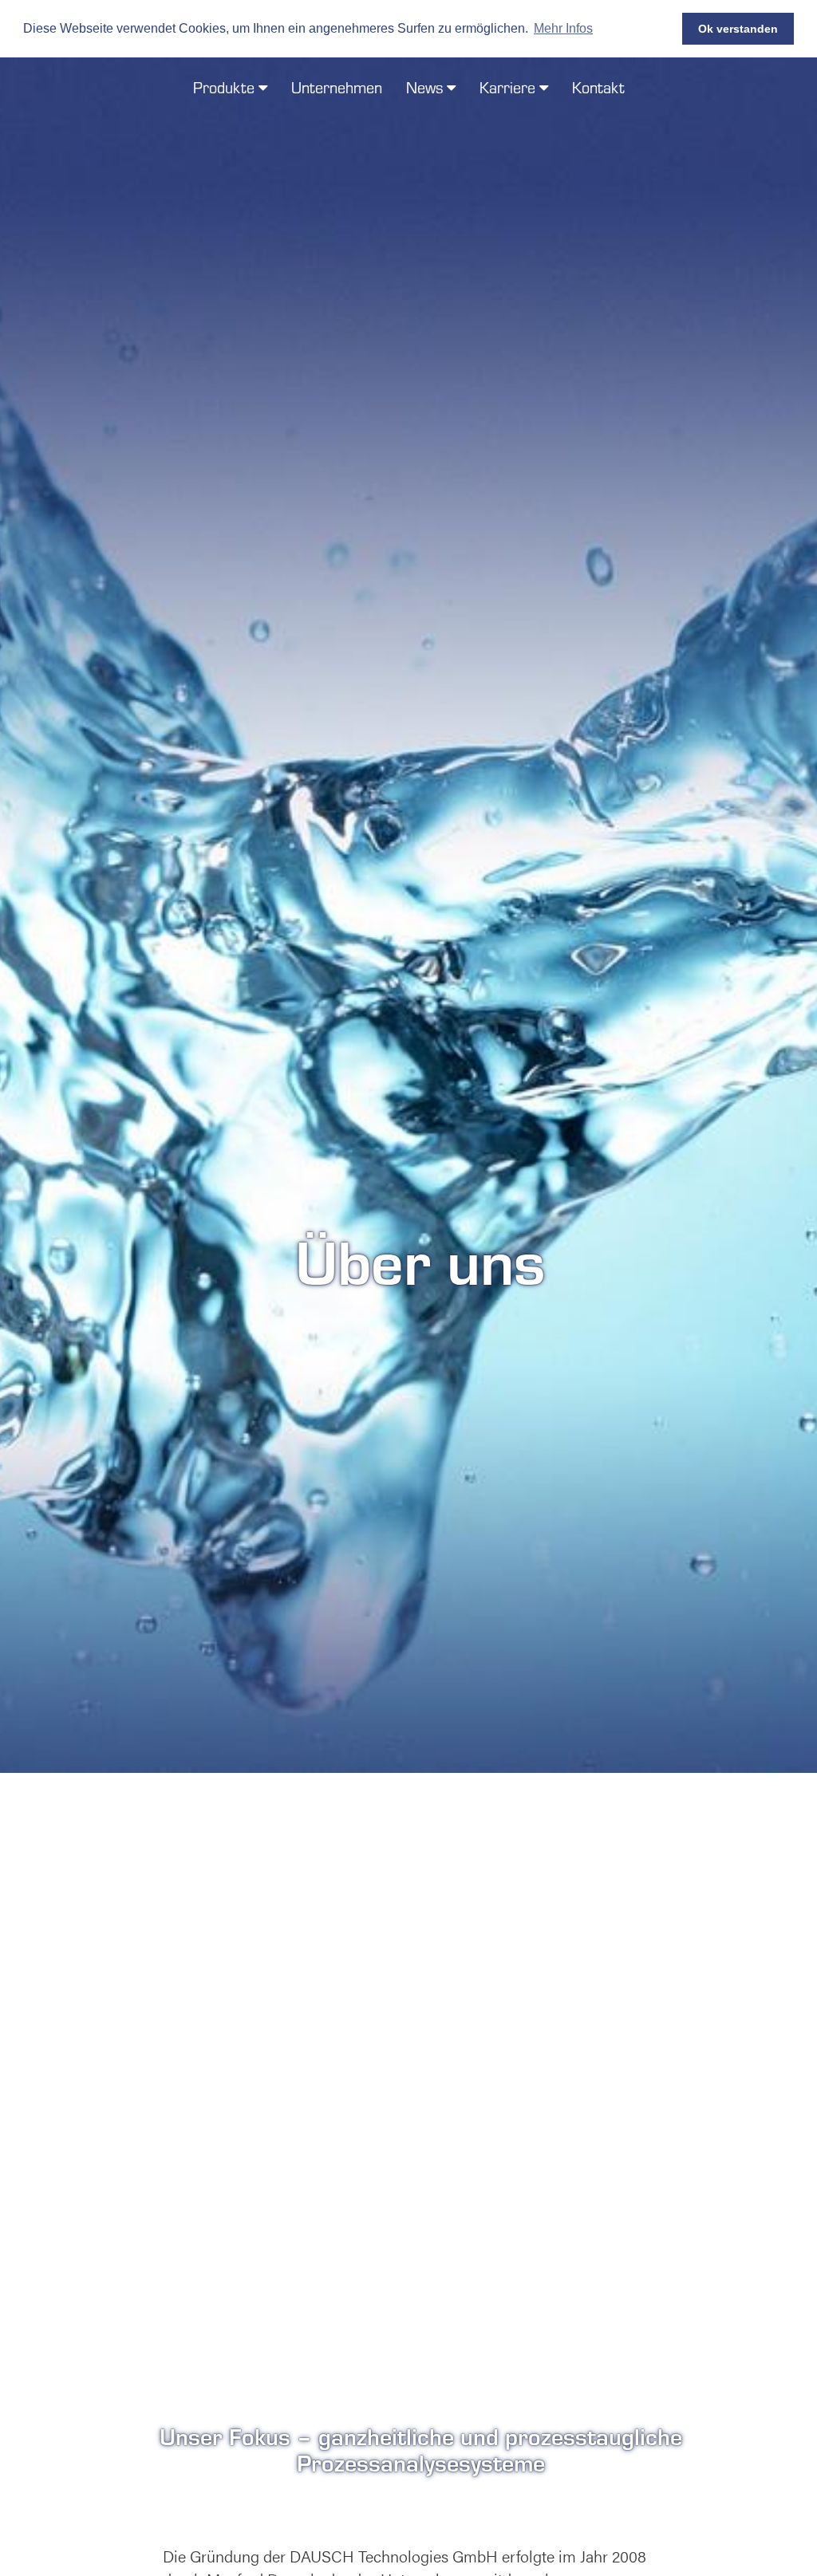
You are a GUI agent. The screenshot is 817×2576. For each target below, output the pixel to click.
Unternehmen (337, 87)
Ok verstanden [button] (738, 29)
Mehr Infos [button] (563, 28)
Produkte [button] (226, 87)
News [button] (426, 87)
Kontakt (598, 87)
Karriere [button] (509, 87)
